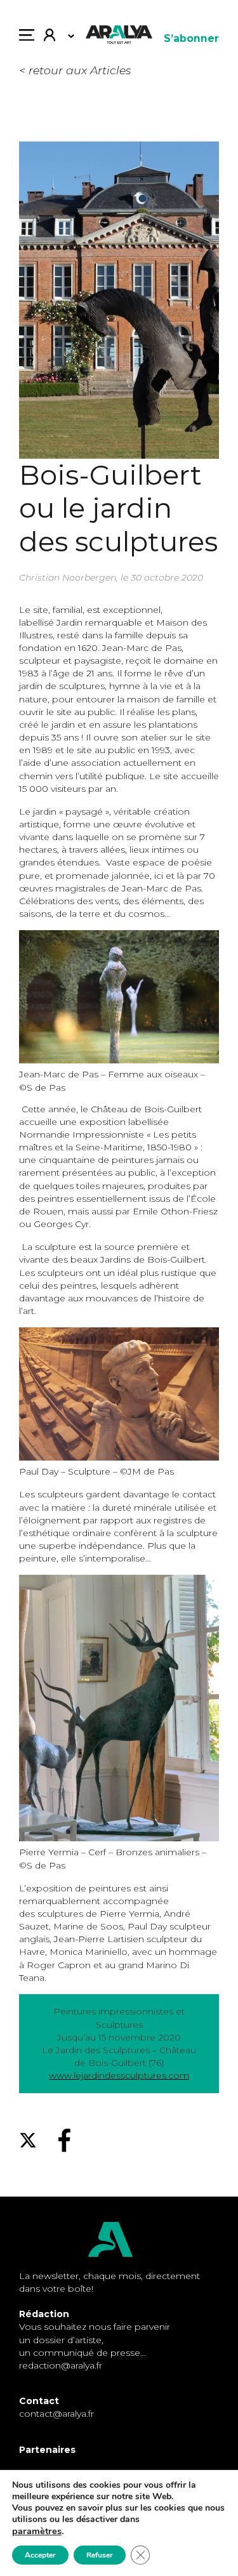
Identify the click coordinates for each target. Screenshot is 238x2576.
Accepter (40, 2555)
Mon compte (54, 38)
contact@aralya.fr (56, 2414)
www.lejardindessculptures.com (119, 2075)
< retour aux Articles (75, 70)
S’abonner (191, 38)
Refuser (100, 2555)
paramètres (37, 2531)
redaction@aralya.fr (61, 2365)
